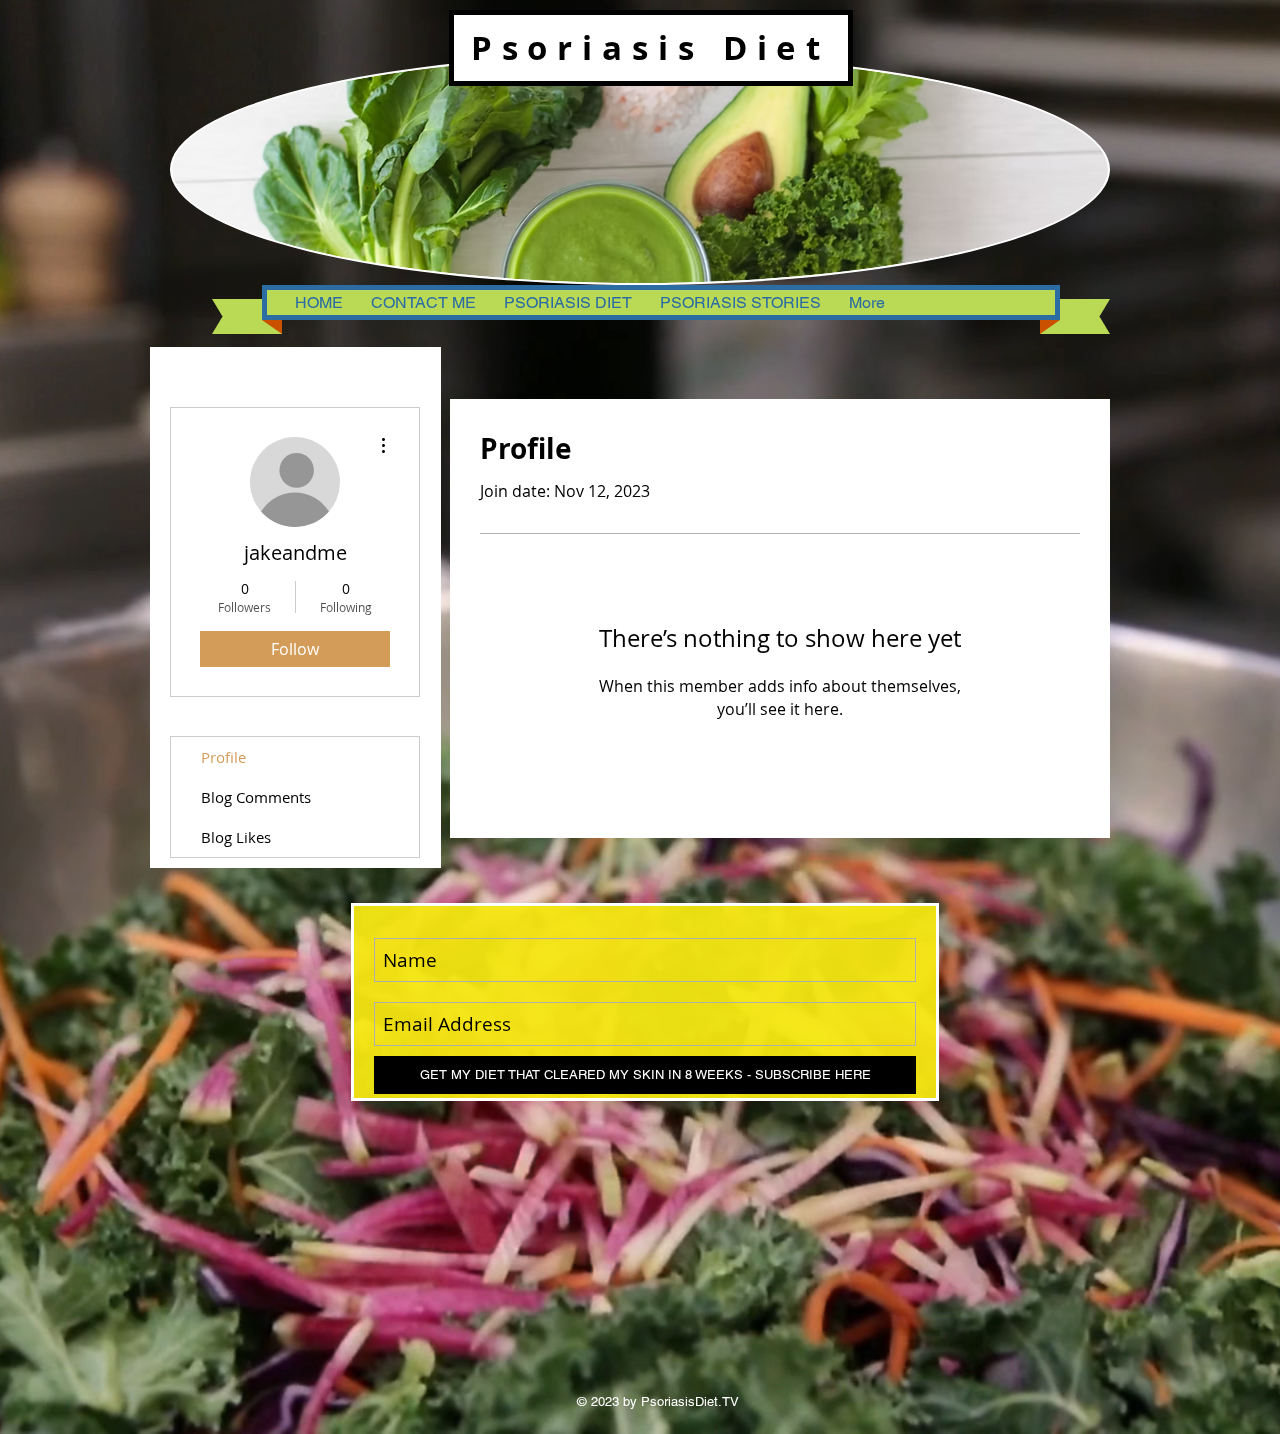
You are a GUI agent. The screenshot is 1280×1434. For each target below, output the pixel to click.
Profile (223, 757)
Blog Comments (256, 797)
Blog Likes (236, 837)
